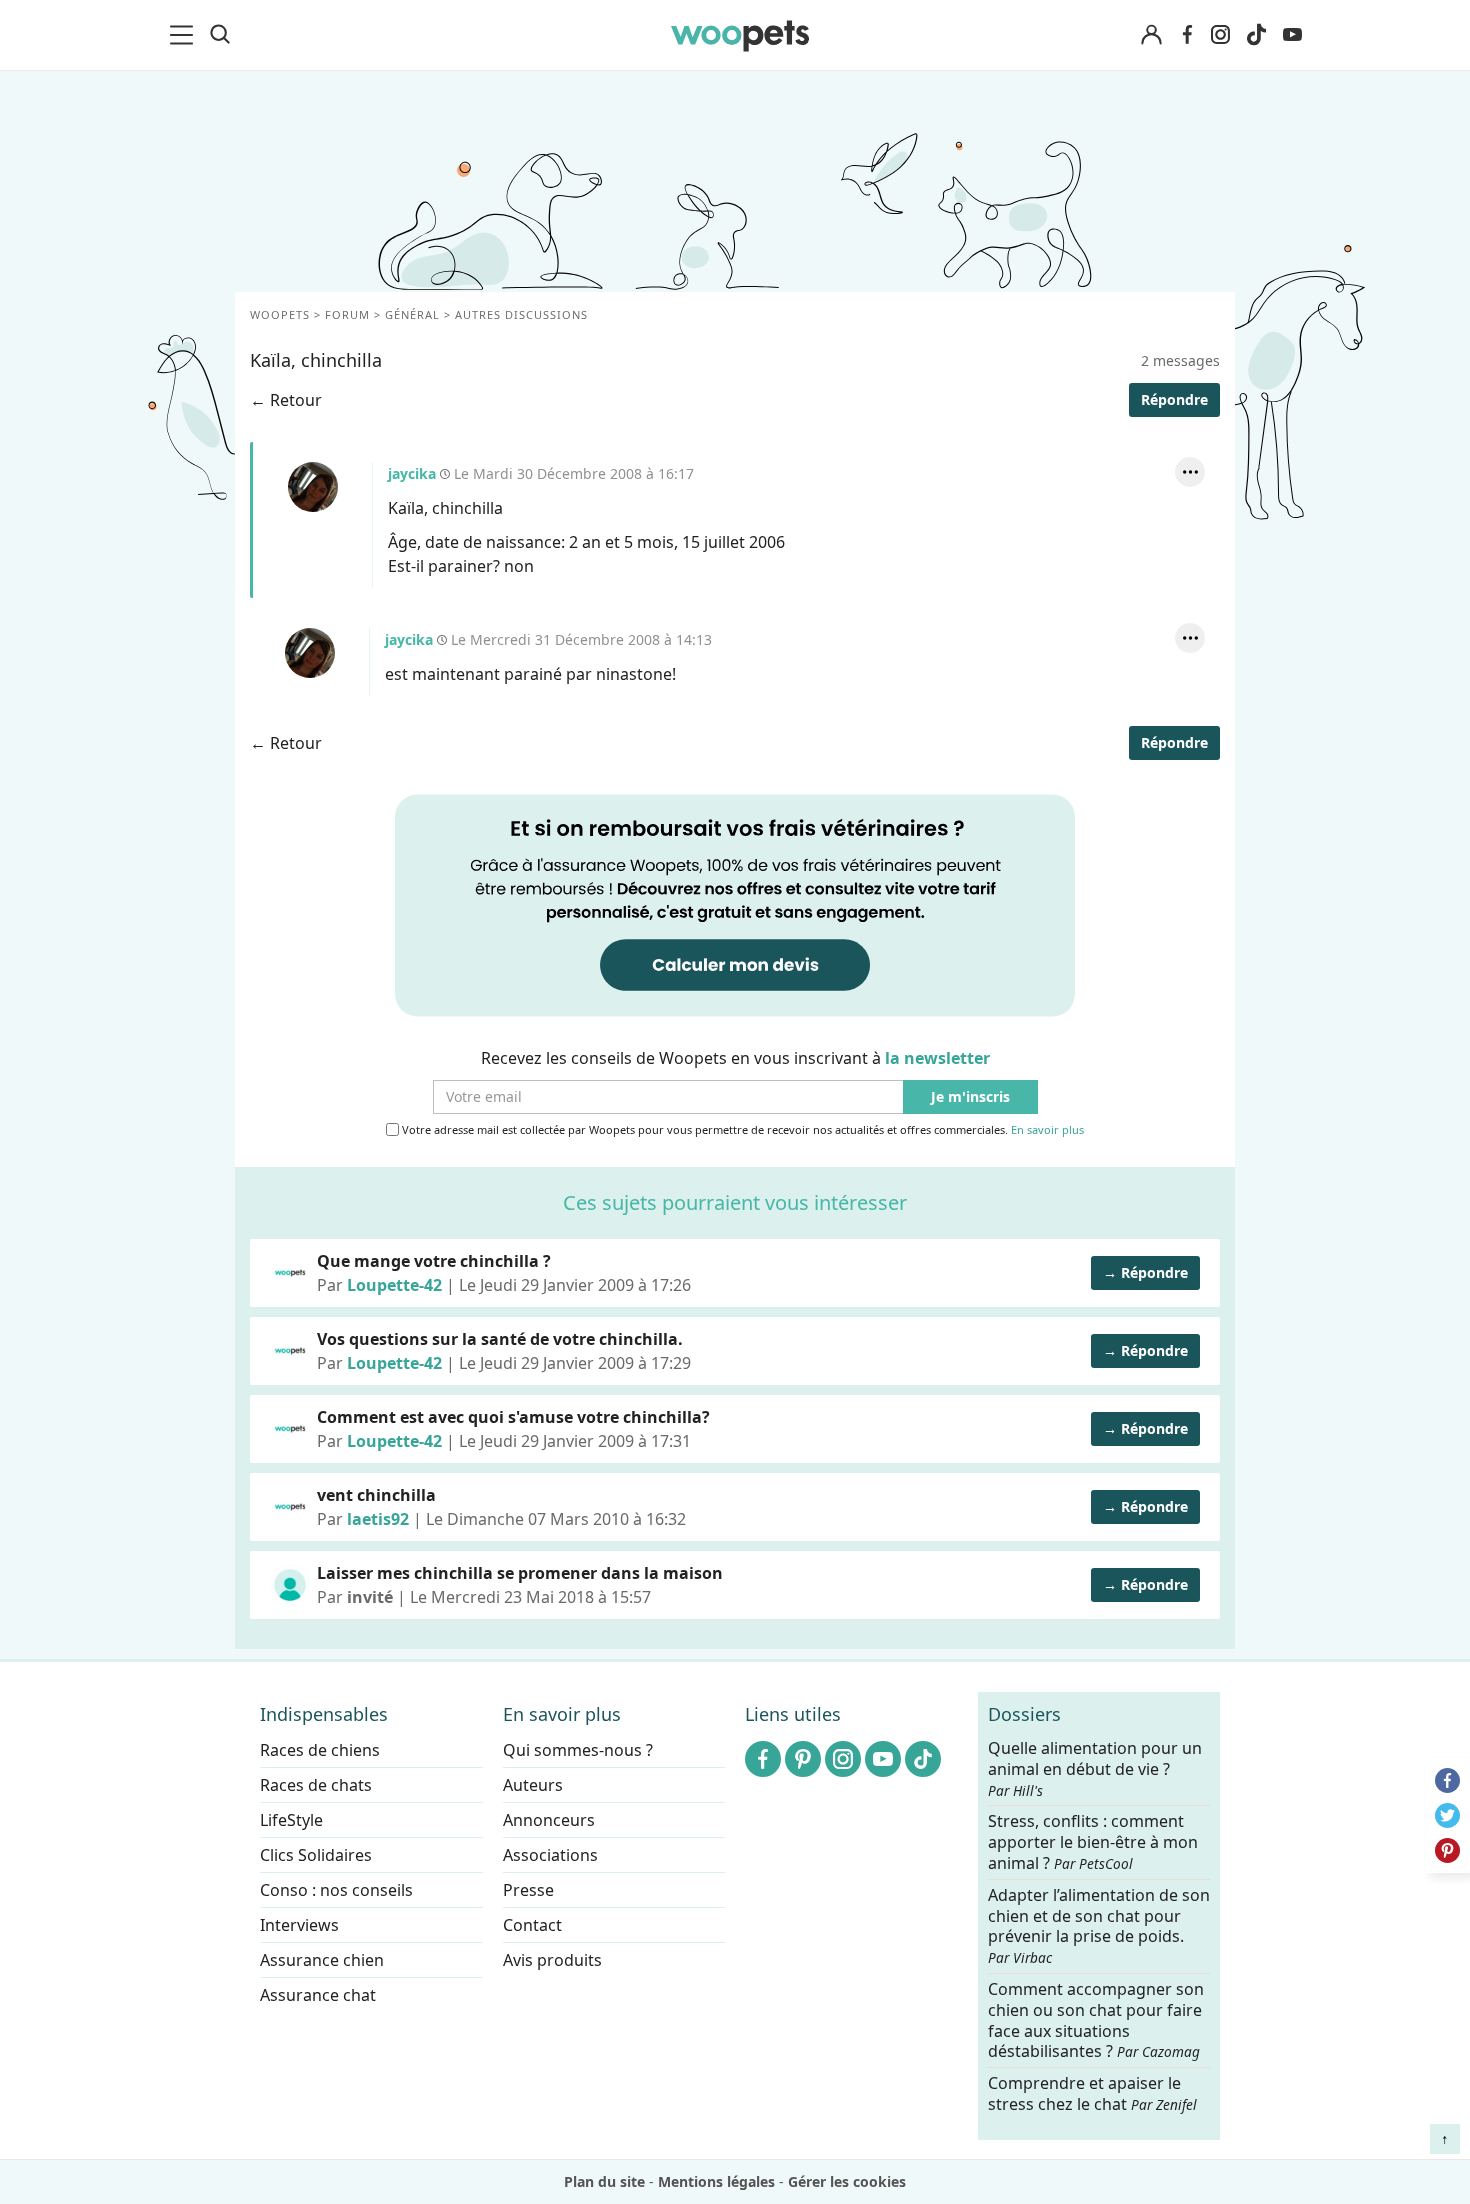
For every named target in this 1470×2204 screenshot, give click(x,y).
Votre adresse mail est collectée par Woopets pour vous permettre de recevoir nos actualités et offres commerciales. (741, 1130)
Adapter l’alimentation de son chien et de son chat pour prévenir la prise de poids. (1099, 1925)
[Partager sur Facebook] (1447, 1780)
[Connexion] (1151, 35)
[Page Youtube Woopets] (1292, 35)
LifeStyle (291, 1820)
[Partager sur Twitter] (1447, 1815)
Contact (532, 1925)
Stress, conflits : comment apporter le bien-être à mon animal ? (1093, 1842)
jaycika (313, 487)
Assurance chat (318, 1995)
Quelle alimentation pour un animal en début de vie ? (1095, 1769)
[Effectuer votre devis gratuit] (735, 904)
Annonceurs (549, 1820)
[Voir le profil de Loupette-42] (290, 1273)
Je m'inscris (970, 1097)
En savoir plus (1047, 1130)
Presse (528, 1890)
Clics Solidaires (316, 1855)
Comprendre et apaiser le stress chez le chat (1092, 2093)
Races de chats (316, 1785)
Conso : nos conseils (336, 1890)
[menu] (185, 35)
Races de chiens (320, 1750)
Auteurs (533, 1785)
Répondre (1174, 399)
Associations (550, 1855)
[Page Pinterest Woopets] (803, 1759)
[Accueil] (740, 35)
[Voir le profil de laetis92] (290, 1507)
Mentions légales (716, 2181)
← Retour (286, 400)
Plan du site (604, 2181)
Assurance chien (322, 1960)
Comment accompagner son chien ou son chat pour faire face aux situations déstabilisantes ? (1096, 2020)
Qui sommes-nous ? (578, 1750)
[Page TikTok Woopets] (1256, 35)
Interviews (299, 1925)
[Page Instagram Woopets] (1220, 35)
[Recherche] (220, 35)
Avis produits (552, 1960)
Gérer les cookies (847, 2181)
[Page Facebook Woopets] (1187, 35)
